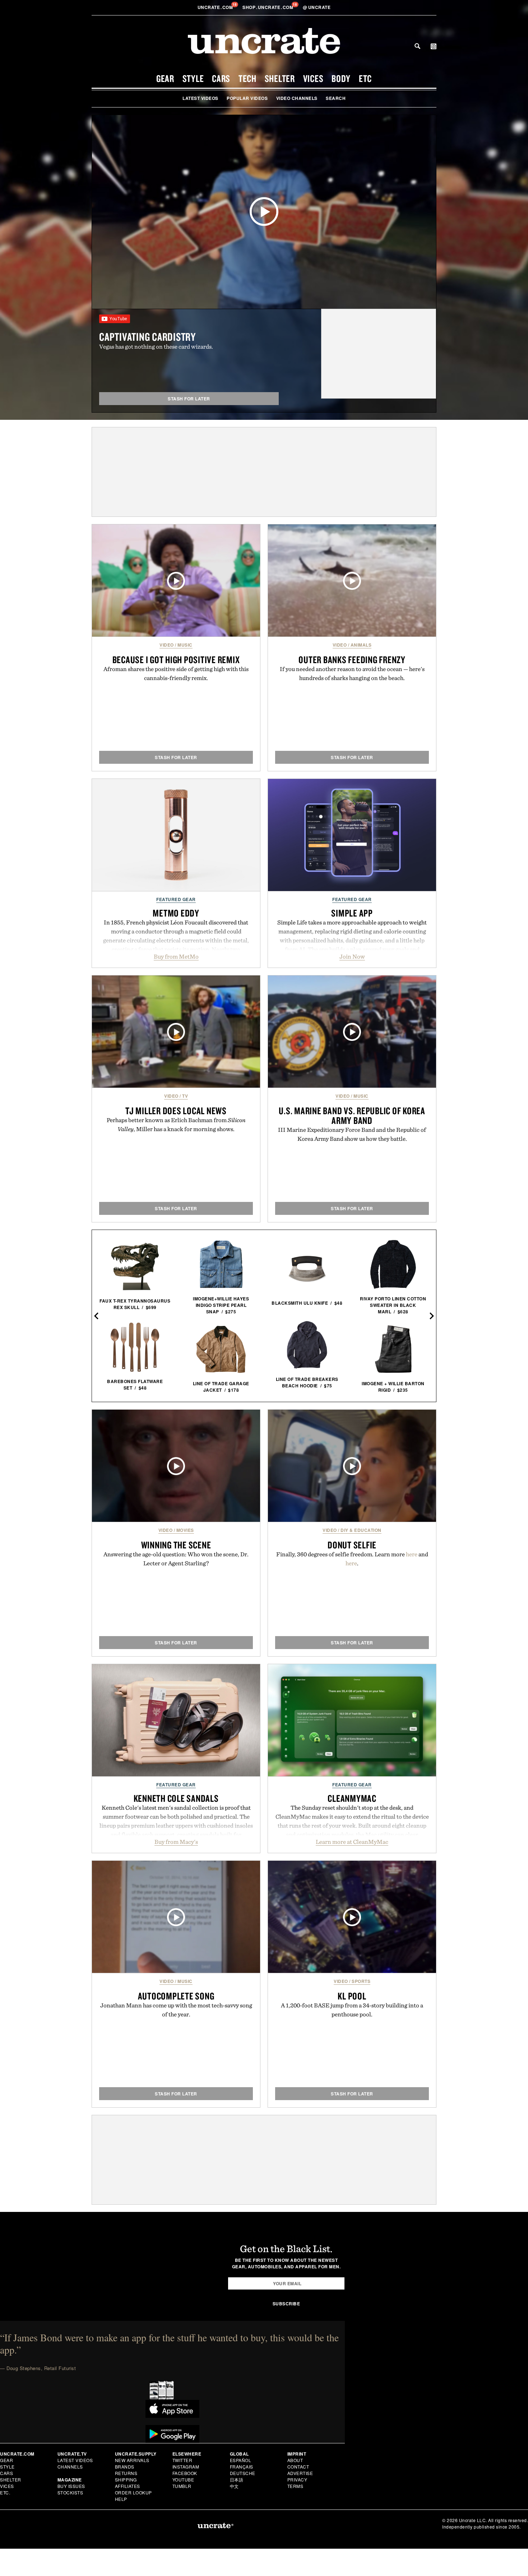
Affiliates (128, 2486)
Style (193, 78)
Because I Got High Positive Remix (176, 660)
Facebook (185, 2473)
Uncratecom (216, 7)
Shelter (280, 78)
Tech (247, 78)
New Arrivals (132, 2460)
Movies (185, 1530)
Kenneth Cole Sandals (176, 1798)
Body (341, 78)
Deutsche (243, 2473)
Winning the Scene (176, 1545)
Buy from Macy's (176, 1842)
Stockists (70, 2492)
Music (185, 645)
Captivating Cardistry (147, 337)
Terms (295, 2486)
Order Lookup (133, 2492)
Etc (365, 78)
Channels (70, 2467)
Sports (361, 1981)
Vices (313, 78)
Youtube (183, 2479)
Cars (221, 78)
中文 (234, 2486)
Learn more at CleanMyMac (352, 1842)
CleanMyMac (352, 1798)
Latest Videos (200, 98)
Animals (361, 645)
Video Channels (297, 98)
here (412, 1554)
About (295, 2460)
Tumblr (182, 2486)
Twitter (182, 2460)
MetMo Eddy (176, 913)
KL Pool (352, 1996)
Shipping (126, 2479)
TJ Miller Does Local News (176, 1111)
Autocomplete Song (176, 1996)
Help (121, 2499)
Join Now (352, 956)
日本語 (237, 2479)
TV (185, 1096)
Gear (165, 78)
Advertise (300, 2473)
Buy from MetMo (176, 956)
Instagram (186, 2467)
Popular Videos (247, 98)
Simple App (352, 913)
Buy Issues (71, 2486)
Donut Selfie (352, 1545)
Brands (125, 2467)
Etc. (5, 2492)
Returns (126, 2473)
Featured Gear (176, 899)
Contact (298, 2467)
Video (167, 645)
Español (241, 2460)
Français (242, 2467)
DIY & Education (361, 1530)
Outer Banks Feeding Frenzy (352, 660)
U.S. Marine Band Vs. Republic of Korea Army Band (352, 1115)
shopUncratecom (268, 7)
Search (417, 46)
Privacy (297, 2479)
